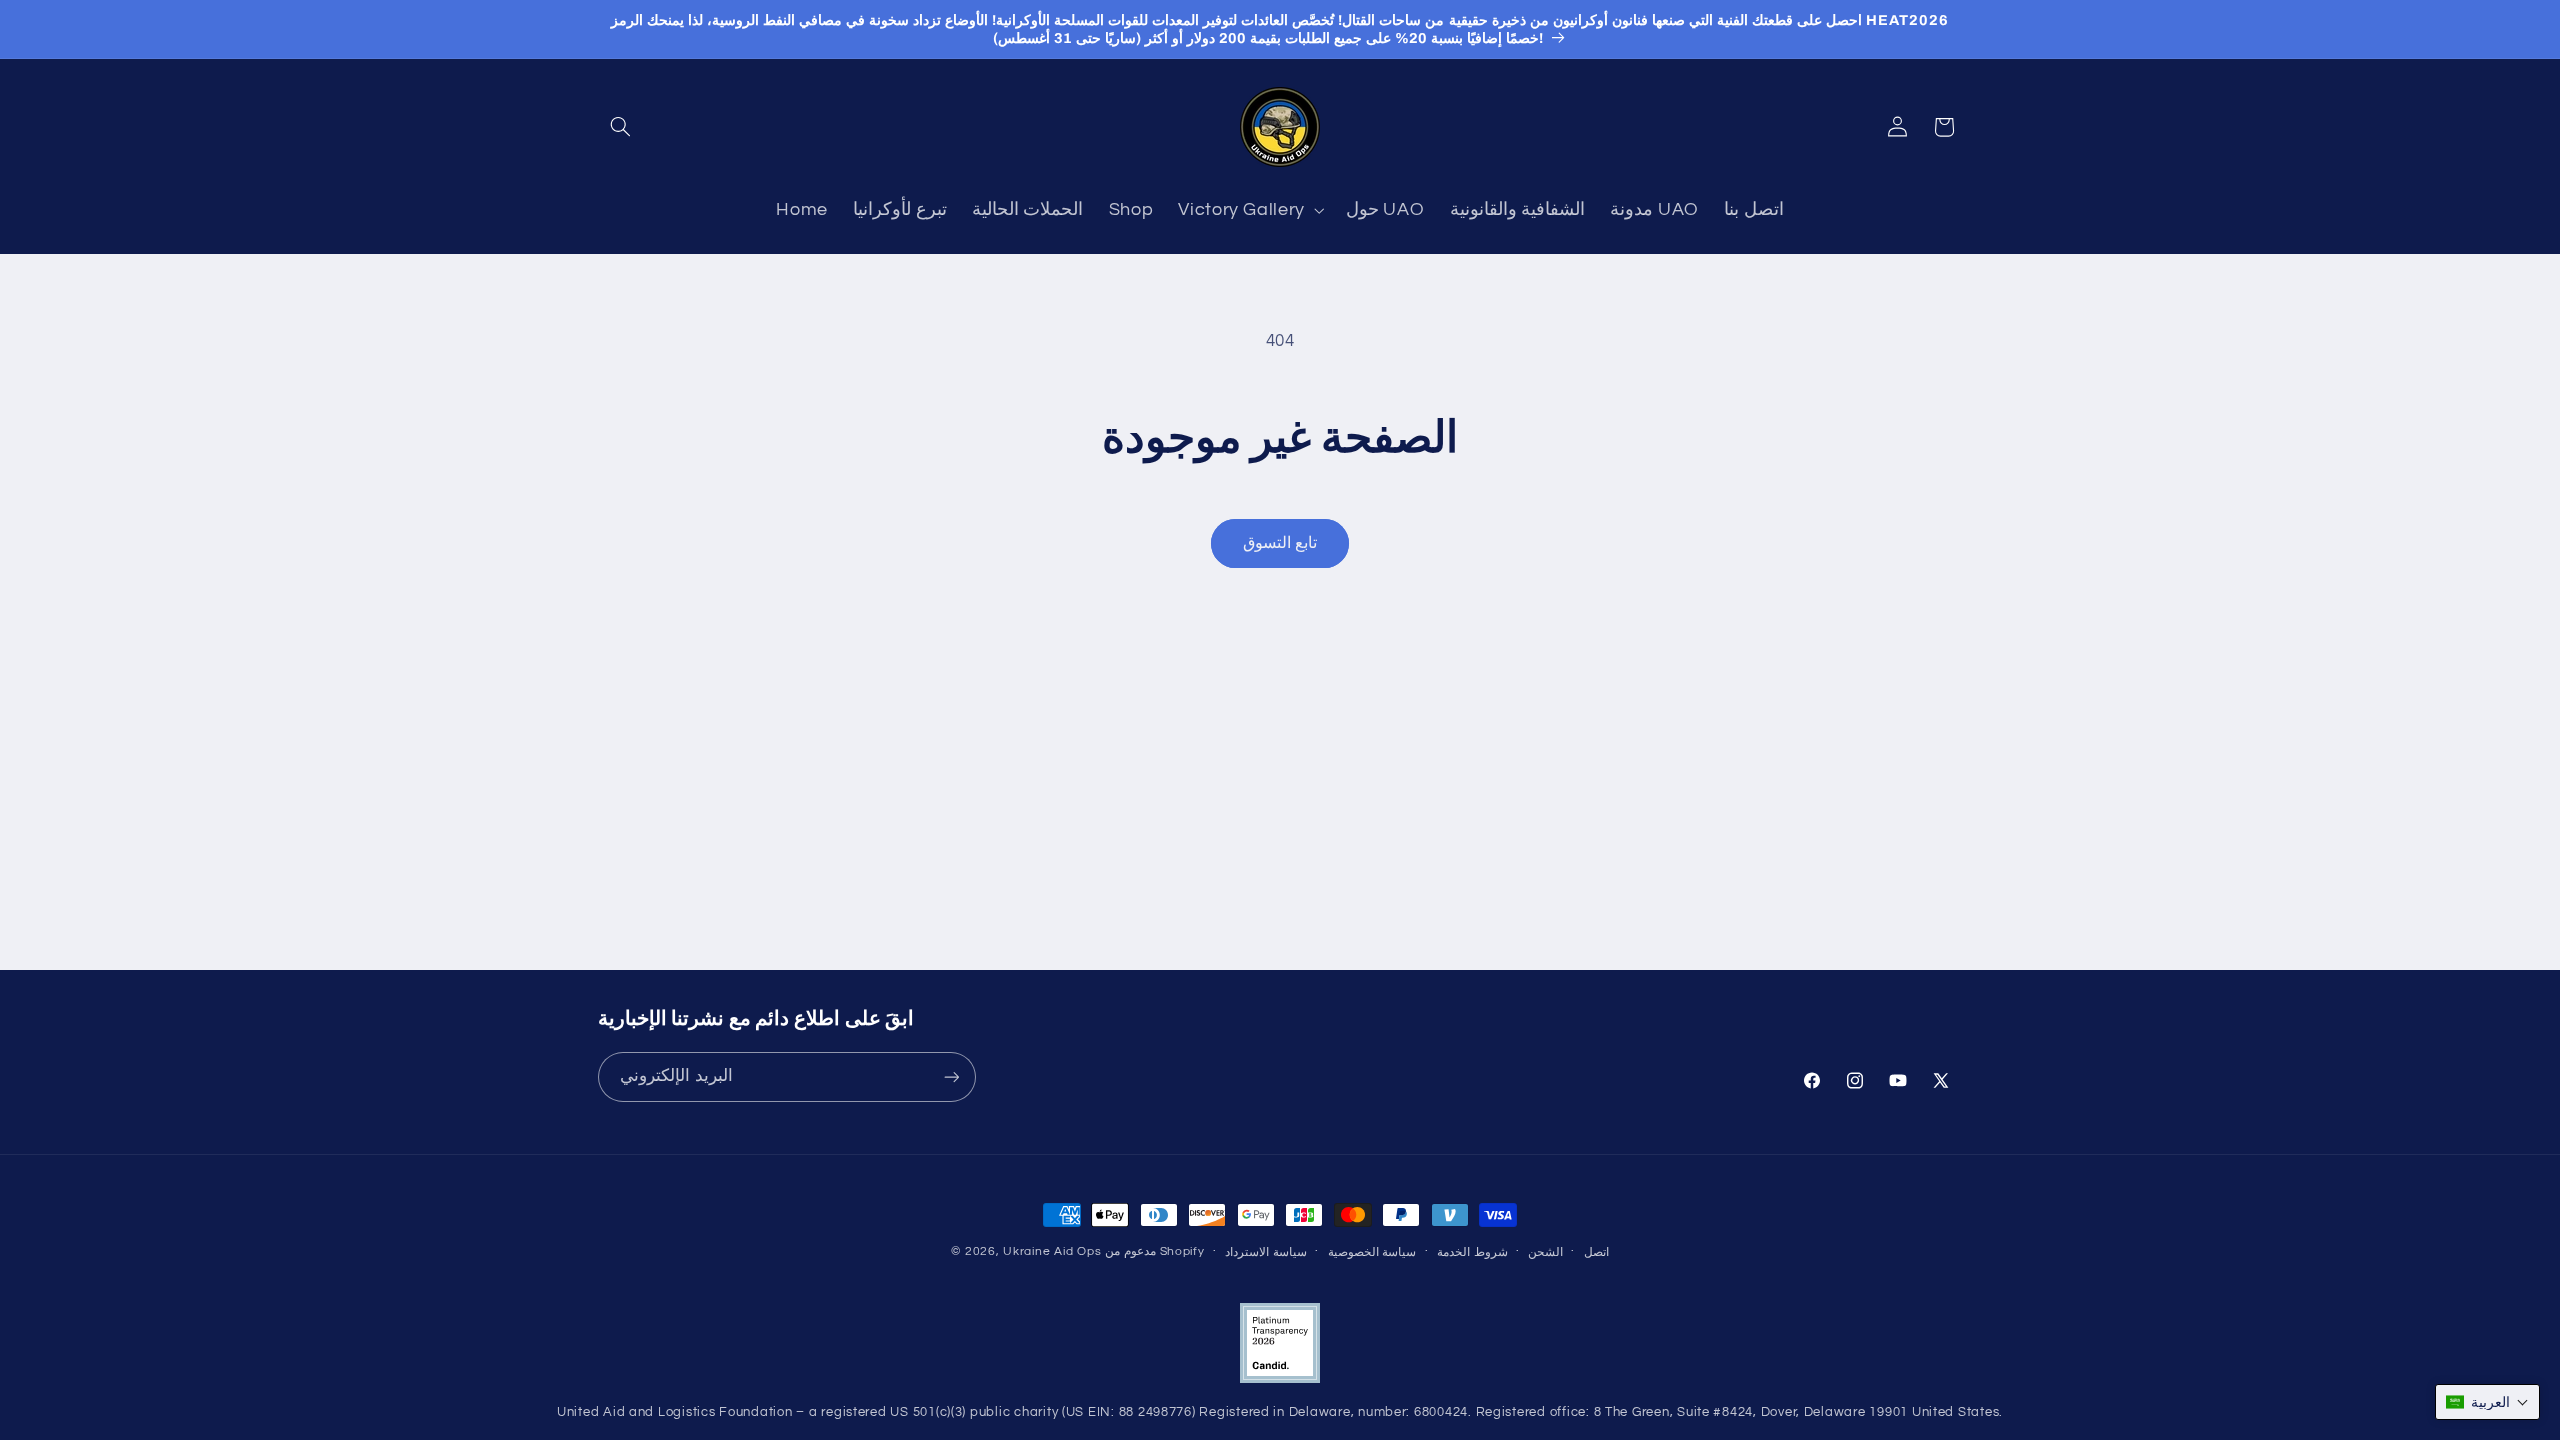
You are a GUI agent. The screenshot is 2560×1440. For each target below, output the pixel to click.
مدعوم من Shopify (1155, 1251)
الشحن (1545, 1252)
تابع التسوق (1280, 543)
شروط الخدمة (1472, 1252)
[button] (621, 127)
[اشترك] (951, 1077)
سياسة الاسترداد (1266, 1252)
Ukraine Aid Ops (1052, 1251)
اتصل (1596, 1252)
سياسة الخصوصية (1372, 1252)
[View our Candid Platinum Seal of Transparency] (1280, 1379)
